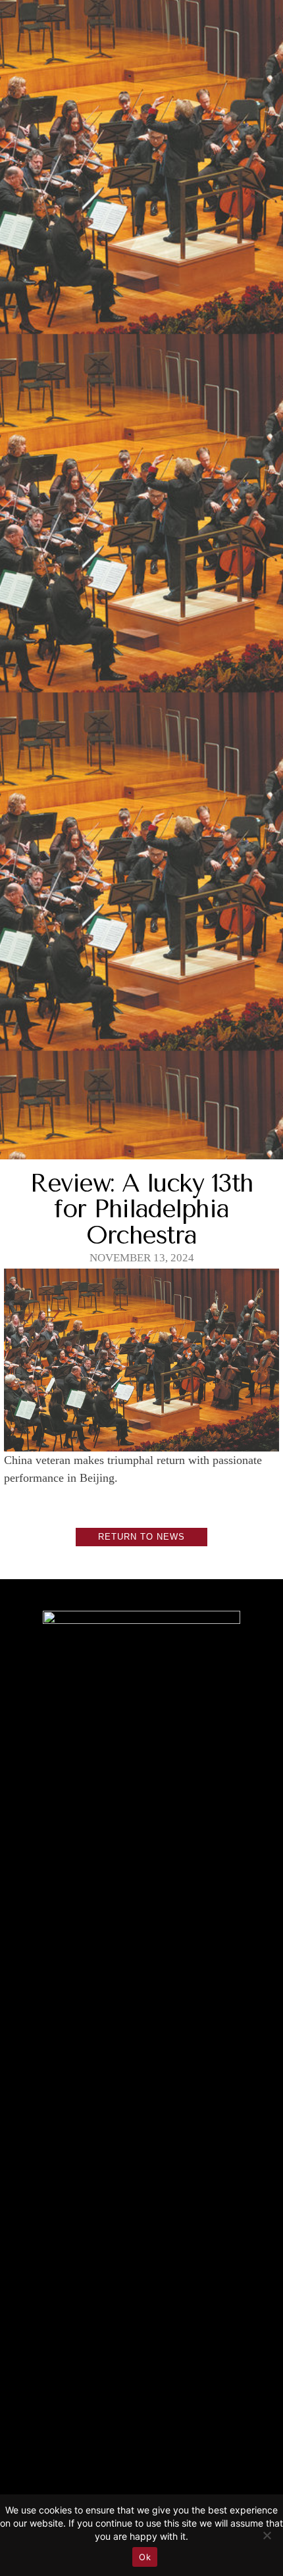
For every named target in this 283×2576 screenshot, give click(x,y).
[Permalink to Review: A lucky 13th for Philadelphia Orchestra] (141, 1441)
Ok (145, 2557)
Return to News (141, 1537)
